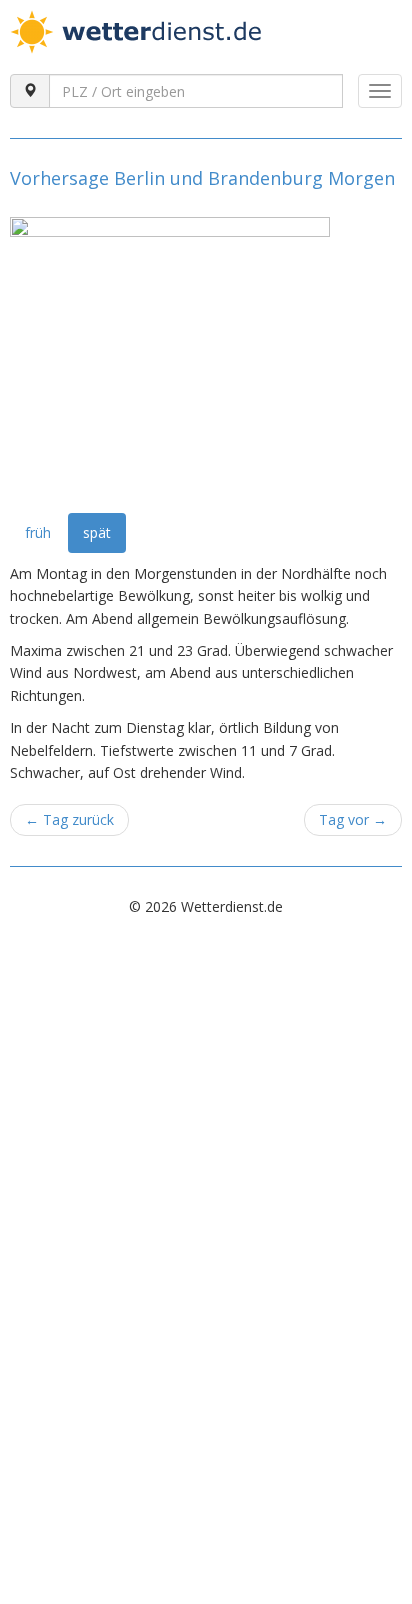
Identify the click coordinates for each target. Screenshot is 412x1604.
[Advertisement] (206, 1148)
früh (38, 532)
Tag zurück (69, 819)
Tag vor (353, 819)
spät (97, 532)
